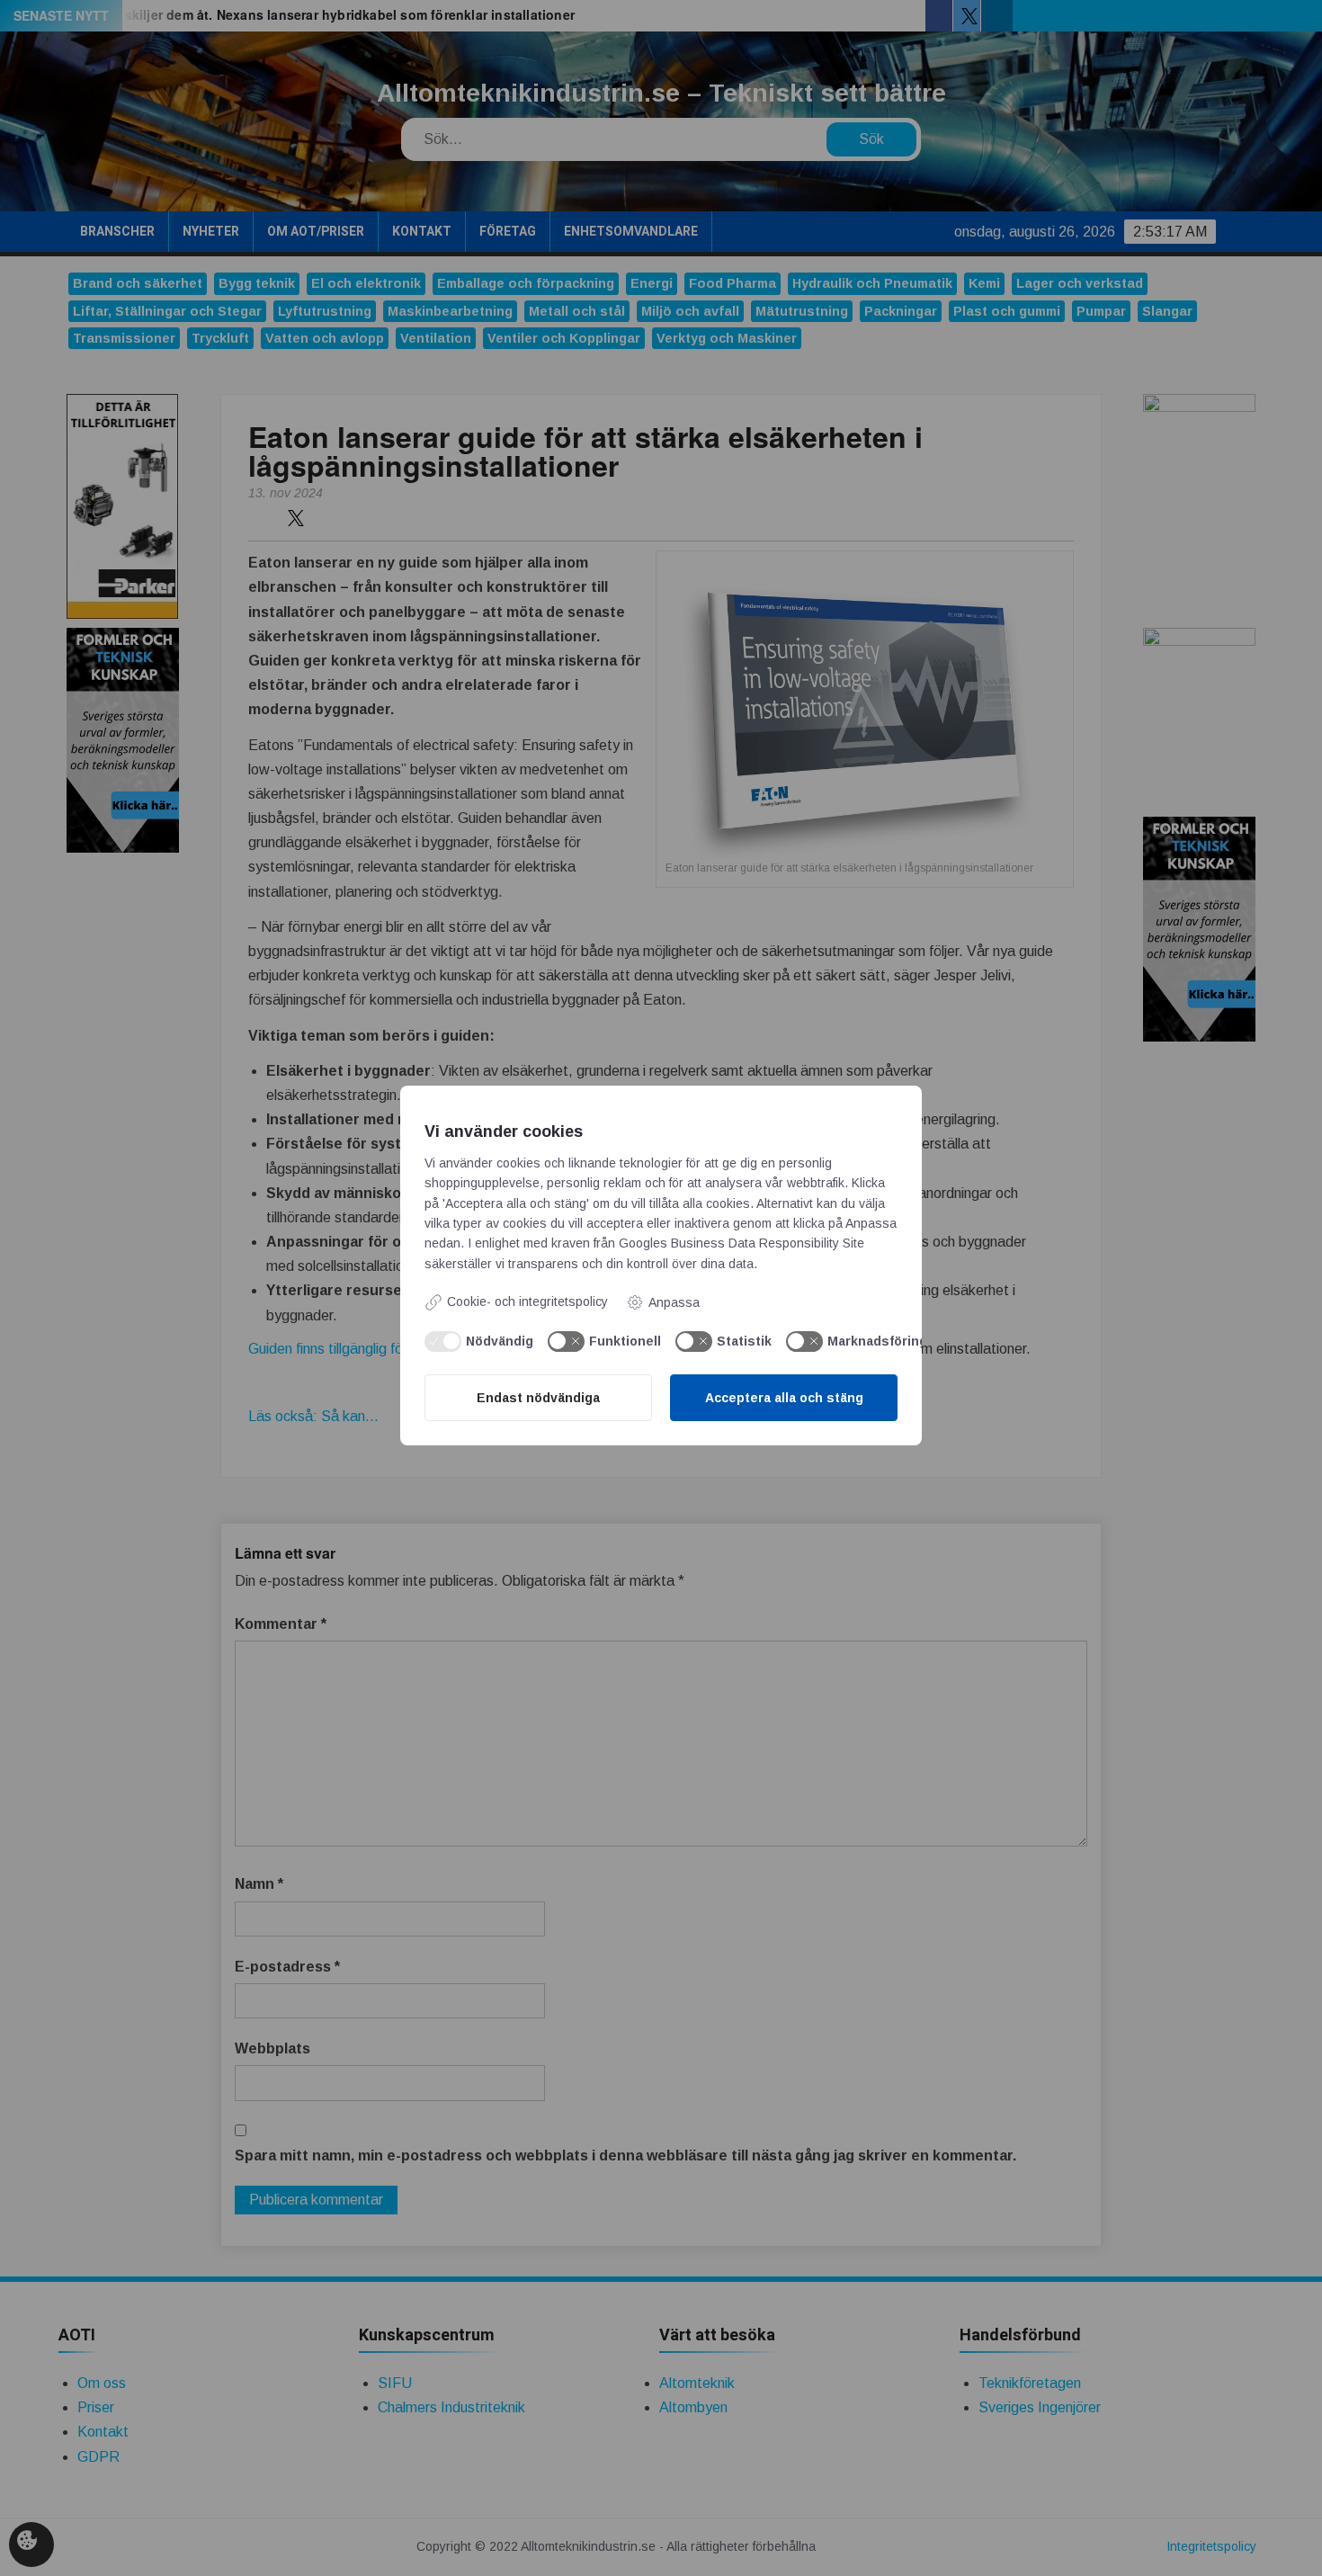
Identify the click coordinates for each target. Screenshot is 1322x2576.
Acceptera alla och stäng (784, 1398)
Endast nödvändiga (538, 1398)
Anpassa (674, 1302)
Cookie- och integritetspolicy (527, 1301)
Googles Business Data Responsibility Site (741, 1243)
